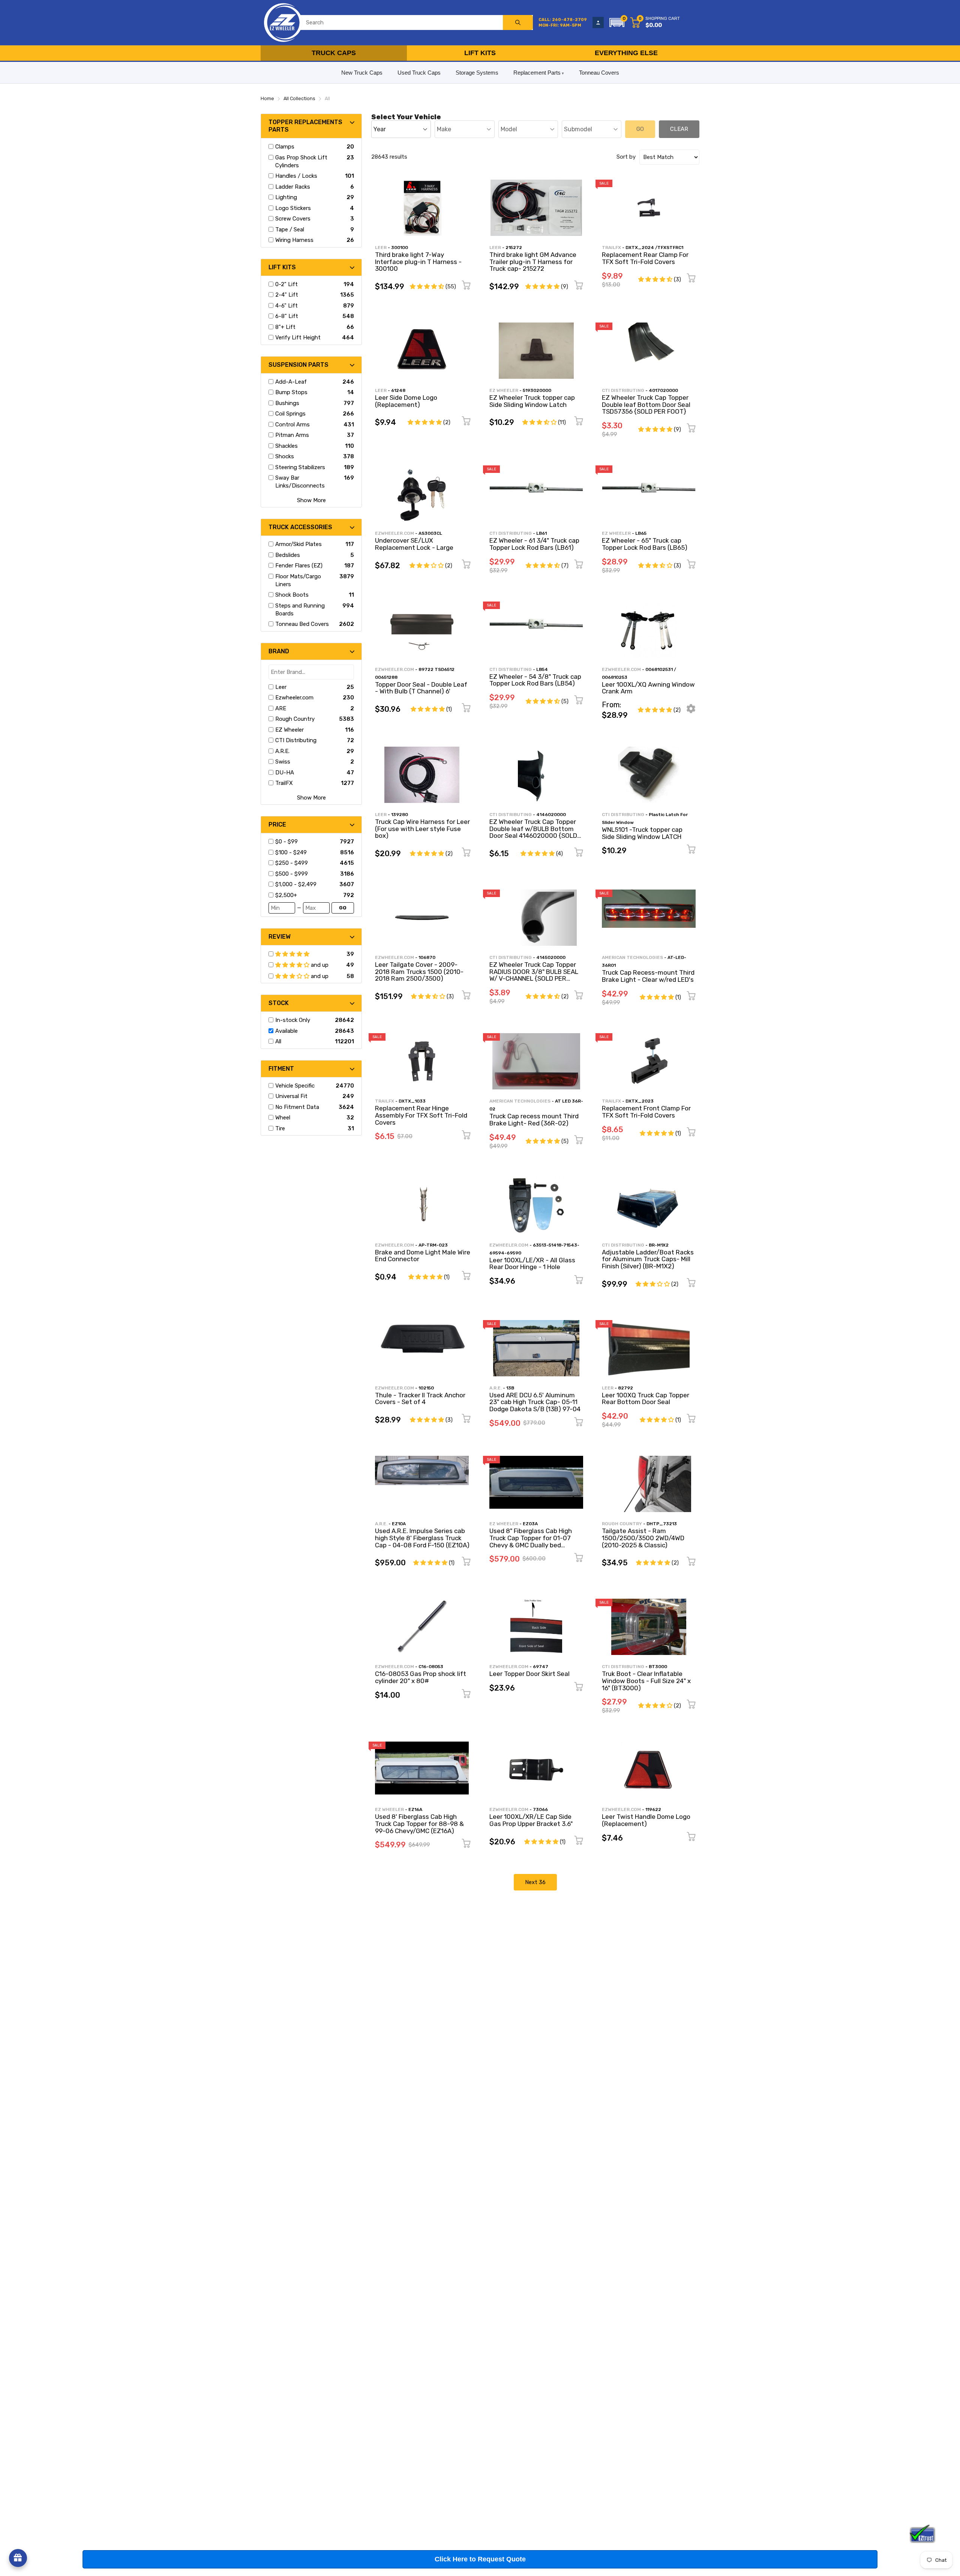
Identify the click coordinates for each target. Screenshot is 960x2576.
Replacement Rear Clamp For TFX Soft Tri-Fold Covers (645, 258)
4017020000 (663, 390)
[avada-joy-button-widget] (18, 2558)
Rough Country (622, 1524)
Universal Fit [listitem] (291, 1096)
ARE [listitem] (281, 708)
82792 (625, 1388)
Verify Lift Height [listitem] (298, 338)
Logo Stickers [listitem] (293, 208)
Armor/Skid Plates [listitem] (298, 544)
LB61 (541, 533)
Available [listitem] (286, 1031)
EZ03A (530, 1524)
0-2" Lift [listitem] (286, 284)
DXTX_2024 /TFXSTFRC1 (654, 248)
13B (510, 1388)
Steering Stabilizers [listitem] (300, 467)
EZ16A (415, 1809)
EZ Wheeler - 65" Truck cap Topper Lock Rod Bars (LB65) (645, 544)
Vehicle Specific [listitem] (295, 1086)
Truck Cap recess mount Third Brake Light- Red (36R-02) (534, 1120)
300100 (400, 248)
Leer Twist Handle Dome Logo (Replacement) (646, 1820)
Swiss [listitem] (283, 762)
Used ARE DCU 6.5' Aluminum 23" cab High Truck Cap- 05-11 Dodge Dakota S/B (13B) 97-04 (535, 1402)
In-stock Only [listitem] (293, 1020)
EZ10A (399, 1524)
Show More (311, 500)
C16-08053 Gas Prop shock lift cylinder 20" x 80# (421, 1677)
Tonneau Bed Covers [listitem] (302, 624)
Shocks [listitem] (285, 456)
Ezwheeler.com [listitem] (294, 698)
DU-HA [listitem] (285, 773)
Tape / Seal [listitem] (290, 230)
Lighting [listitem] (286, 197)
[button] (617, 23)
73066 (540, 1809)
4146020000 (551, 815)
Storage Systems (477, 73)
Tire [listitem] (280, 1128)
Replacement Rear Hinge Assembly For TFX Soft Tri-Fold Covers (421, 1115)
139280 (400, 815)
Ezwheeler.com (394, 533)
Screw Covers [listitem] (293, 219)
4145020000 (551, 957)
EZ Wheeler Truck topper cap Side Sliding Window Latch (532, 401)
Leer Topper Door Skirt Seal (529, 1674)
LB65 (641, 533)
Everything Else (626, 53)
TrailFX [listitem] (284, 783)
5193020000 (537, 390)
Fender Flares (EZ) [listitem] (299, 566)
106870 (427, 957)
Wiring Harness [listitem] (294, 240)
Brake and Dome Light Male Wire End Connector (423, 1256)
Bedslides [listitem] (288, 555)
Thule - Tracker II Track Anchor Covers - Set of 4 (420, 1399)
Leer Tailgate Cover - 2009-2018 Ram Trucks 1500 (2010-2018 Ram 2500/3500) (419, 971)
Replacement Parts (537, 73)
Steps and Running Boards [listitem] (300, 610)
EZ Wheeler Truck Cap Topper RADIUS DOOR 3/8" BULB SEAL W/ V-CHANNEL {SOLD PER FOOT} (534, 975)
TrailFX (611, 248)
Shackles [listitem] (286, 446)
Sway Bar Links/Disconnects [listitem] (300, 482)
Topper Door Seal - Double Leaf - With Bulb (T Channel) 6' (421, 688)
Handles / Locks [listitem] (296, 176)
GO (343, 908)
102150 (426, 1388)
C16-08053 (431, 1667)
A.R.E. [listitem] (282, 751)
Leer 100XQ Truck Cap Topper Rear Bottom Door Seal (646, 1399)
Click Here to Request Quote (480, 2559)
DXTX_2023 (640, 1101)
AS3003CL (430, 533)
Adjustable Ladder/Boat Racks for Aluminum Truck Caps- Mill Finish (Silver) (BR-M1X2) (648, 1259)
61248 (398, 390)
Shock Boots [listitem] (292, 595)
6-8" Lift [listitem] (287, 316)
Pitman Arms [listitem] (292, 435)
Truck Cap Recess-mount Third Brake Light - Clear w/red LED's (648, 976)
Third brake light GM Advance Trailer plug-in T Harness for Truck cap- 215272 (533, 262)
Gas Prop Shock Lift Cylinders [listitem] (301, 161)
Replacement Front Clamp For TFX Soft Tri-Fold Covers (646, 1112)
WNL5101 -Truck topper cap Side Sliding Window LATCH (642, 833)
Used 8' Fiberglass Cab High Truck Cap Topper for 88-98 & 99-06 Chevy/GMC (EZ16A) (419, 1824)
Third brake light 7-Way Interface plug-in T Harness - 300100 (418, 262)
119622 (653, 1809)
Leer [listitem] (281, 687)
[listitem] (306, 842)
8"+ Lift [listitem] (285, 327)
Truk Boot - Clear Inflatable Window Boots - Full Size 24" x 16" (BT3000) (646, 1681)
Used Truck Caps (419, 73)
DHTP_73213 (662, 1524)
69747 (541, 1667)
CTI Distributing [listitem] (296, 740)
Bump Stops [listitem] (291, 392)
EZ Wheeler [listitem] (289, 730)
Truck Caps (334, 53)
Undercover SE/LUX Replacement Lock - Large (414, 544)
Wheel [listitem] (283, 1118)
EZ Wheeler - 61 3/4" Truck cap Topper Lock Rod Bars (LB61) (534, 544)
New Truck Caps (362, 73)
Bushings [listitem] (287, 403)
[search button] (518, 23)
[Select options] (691, 711)
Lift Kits (480, 53)
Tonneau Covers (599, 73)
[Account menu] (598, 23)
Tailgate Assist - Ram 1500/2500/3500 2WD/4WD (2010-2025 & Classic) (643, 1538)
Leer (381, 248)
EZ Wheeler (504, 390)
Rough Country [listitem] (295, 719)
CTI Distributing (623, 390)
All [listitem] (278, 1041)
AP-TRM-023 (433, 1245)
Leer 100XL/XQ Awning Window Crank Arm (648, 688)
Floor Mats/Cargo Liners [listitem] (298, 580)
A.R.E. (496, 1388)
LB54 (542, 669)
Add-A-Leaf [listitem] (291, 382)
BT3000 (658, 1667)
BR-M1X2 (659, 1245)
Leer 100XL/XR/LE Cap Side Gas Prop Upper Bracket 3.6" (531, 1820)
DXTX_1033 (412, 1101)
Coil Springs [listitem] (290, 414)
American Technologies (632, 957)
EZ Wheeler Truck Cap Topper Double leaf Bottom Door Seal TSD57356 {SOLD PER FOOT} (646, 404)
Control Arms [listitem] (292, 425)
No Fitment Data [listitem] (297, 1107)
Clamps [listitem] (285, 147)
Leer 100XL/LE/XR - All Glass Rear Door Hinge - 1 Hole (532, 1264)
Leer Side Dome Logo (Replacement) (406, 401)
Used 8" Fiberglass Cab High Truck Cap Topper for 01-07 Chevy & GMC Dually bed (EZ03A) (531, 1541)
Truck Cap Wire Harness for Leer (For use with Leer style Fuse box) (422, 829)
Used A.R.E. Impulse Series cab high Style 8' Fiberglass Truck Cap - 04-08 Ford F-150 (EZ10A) (422, 1538)
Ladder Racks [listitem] (293, 187)
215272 (514, 248)
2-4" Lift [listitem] (287, 295)
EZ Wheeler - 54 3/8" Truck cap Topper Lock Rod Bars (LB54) (535, 680)
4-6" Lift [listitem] (286, 306)
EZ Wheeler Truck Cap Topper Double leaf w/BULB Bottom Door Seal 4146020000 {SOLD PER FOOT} (533, 832)
